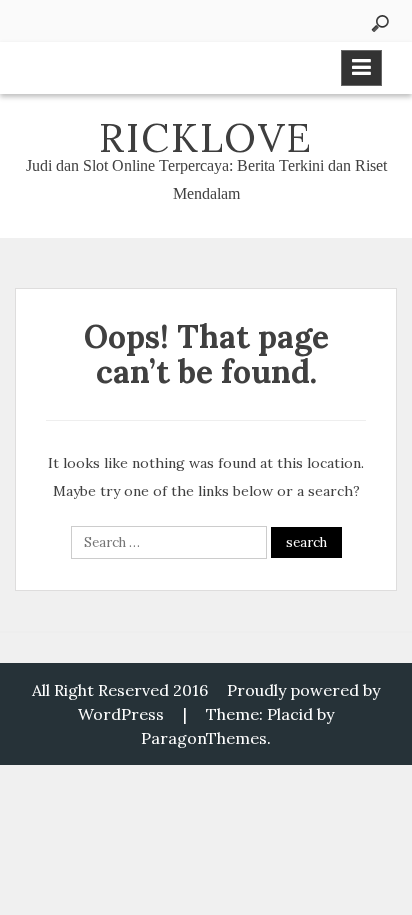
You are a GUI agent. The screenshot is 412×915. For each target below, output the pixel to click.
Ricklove (206, 137)
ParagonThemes (204, 738)
